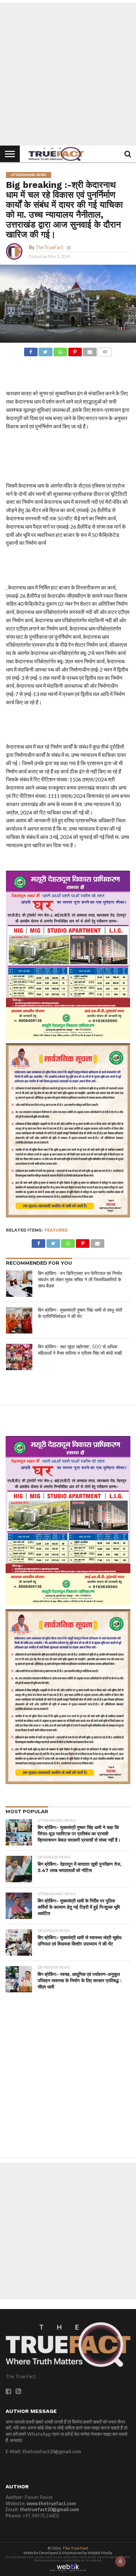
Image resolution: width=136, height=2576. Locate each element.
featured (56, 1230)
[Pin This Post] (75, 350)
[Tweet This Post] (46, 350)
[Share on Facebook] (31, 350)
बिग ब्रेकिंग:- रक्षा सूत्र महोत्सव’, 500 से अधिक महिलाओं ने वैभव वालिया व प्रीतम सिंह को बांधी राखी (80, 1350)
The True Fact (75, 2548)
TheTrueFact (49, 247)
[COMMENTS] (105, 350)
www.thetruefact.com (51, 2503)
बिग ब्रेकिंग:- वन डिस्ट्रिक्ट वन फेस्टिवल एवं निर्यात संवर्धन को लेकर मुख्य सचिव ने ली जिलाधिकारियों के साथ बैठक (80, 1279)
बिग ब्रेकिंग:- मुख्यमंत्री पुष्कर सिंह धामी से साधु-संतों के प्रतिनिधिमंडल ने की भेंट (80, 1313)
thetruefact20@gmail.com (49, 2509)
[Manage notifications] (120, 2561)
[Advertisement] (68, 74)
